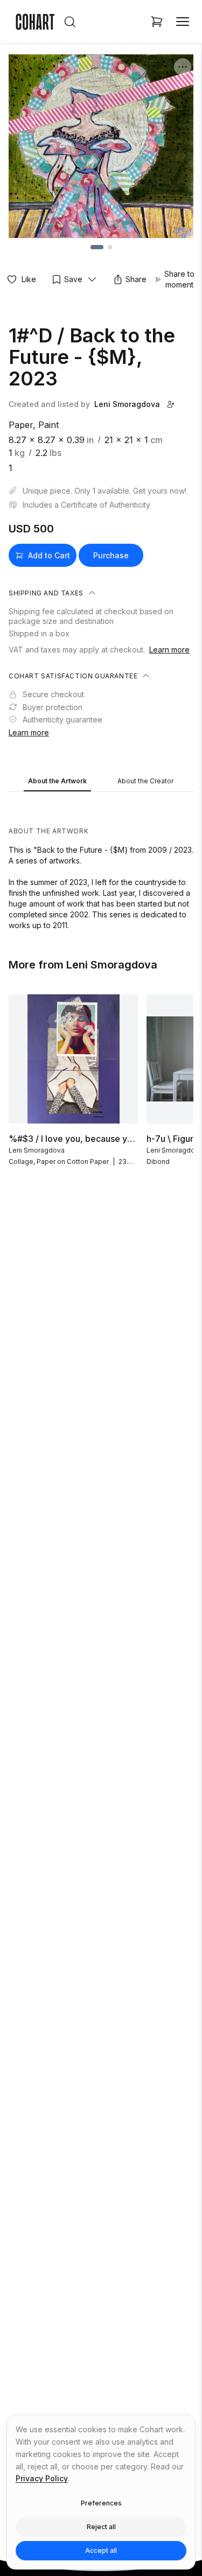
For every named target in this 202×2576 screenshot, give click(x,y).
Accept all (101, 2550)
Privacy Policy (42, 2478)
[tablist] (101, 782)
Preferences (101, 2503)
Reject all (101, 2527)
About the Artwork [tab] (57, 781)
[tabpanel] (101, 864)
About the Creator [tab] (145, 781)
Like (29, 279)
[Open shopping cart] (157, 22)
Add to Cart (49, 555)
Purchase (111, 555)
